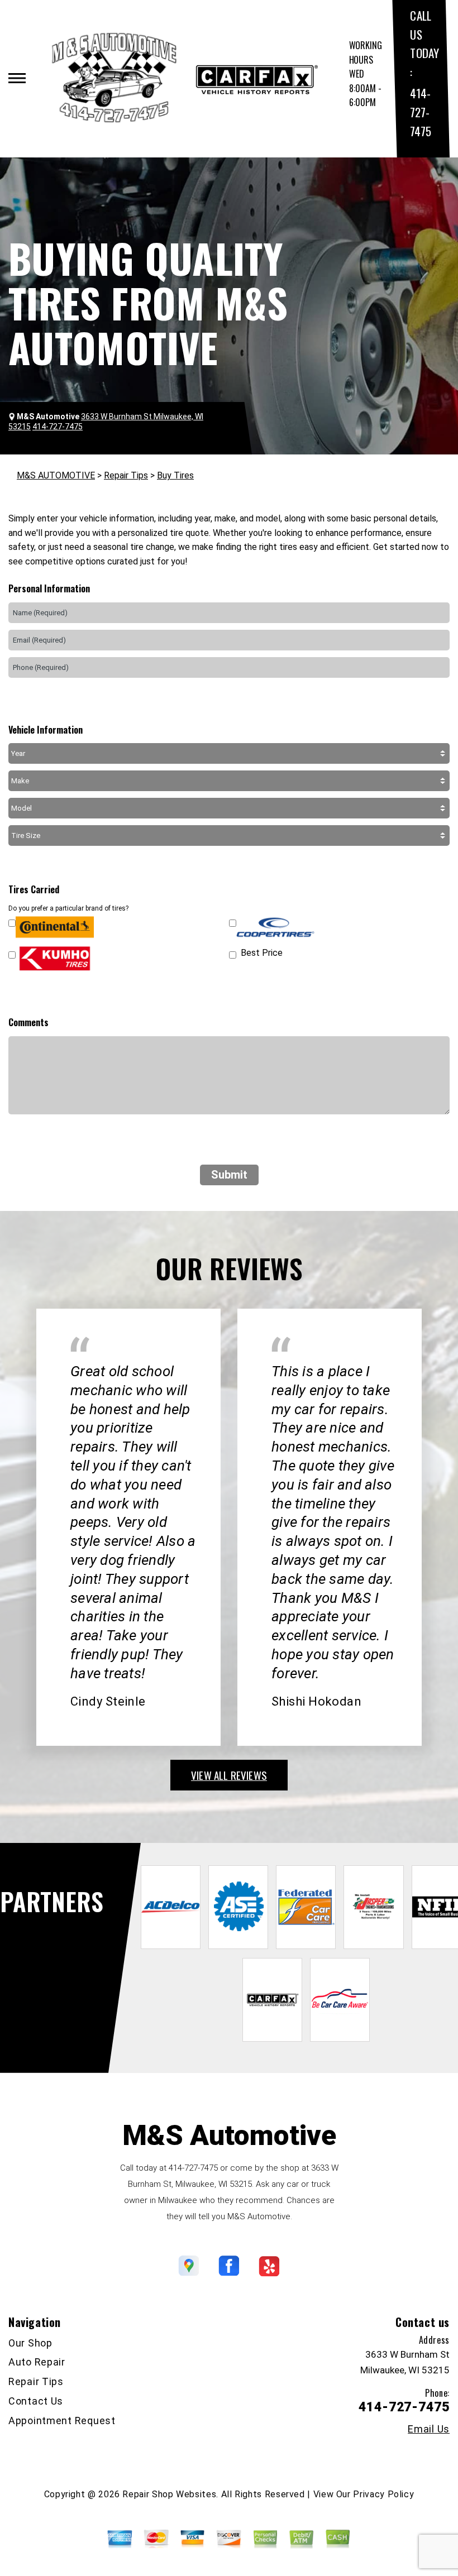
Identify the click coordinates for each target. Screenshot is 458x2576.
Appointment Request (62, 2421)
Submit (229, 1175)
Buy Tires (175, 475)
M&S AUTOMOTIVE (56, 475)
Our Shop (30, 2343)
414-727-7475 (420, 112)
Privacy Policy (383, 2494)
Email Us (429, 2429)
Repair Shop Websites (169, 2494)
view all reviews (229, 1775)
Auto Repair (37, 2362)
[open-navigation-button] (17, 78)
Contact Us (36, 2401)
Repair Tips (126, 475)
